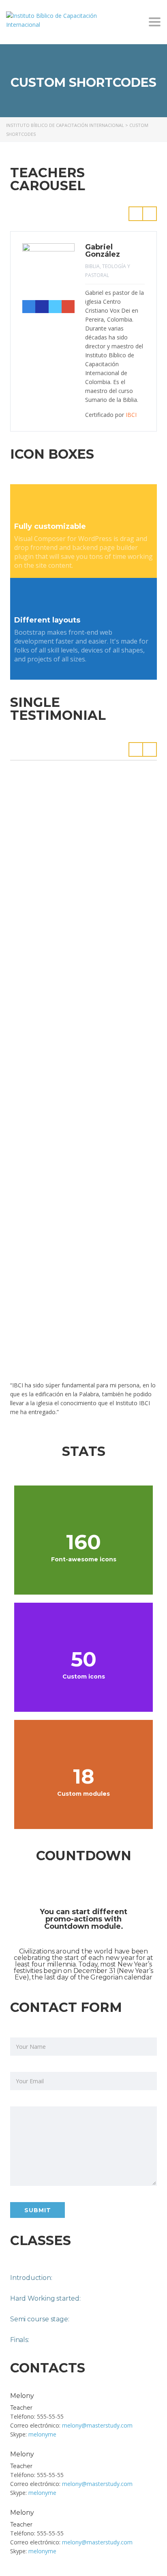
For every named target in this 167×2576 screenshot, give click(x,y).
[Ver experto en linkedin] (42, 307)
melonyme (42, 2434)
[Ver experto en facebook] (29, 307)
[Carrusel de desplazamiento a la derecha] (150, 214)
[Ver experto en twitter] (55, 307)
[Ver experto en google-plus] (68, 307)
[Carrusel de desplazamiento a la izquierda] (136, 214)
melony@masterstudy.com (97, 2425)
